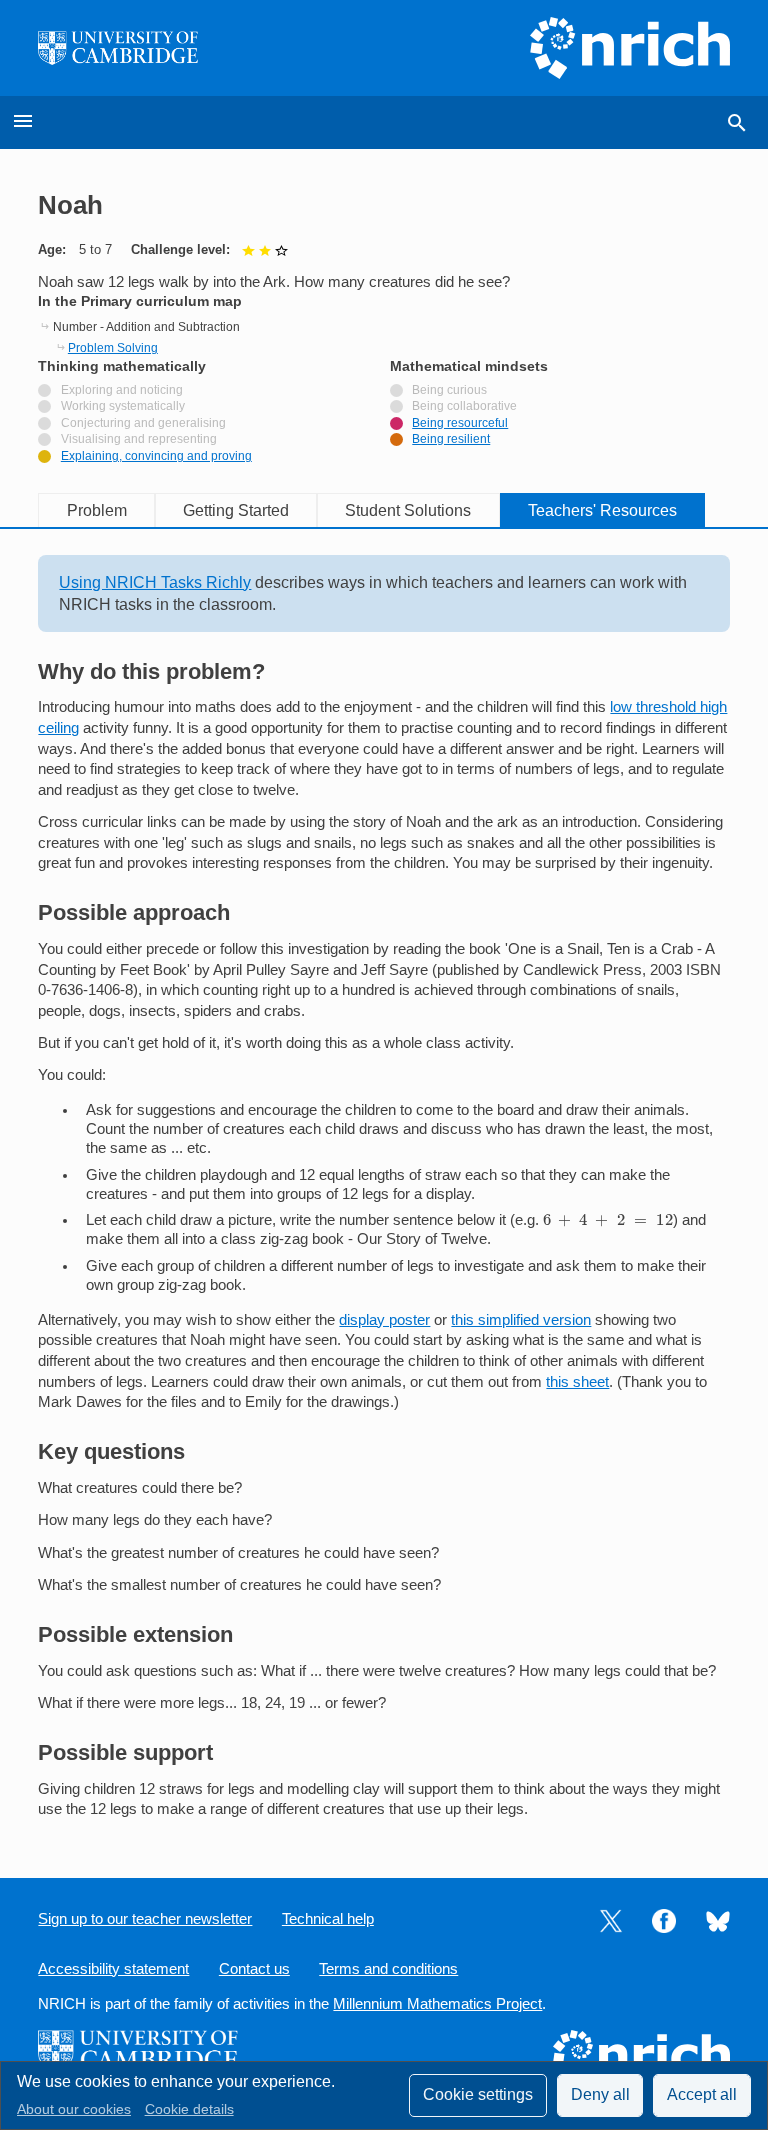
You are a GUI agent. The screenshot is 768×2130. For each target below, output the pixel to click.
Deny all (600, 2094)
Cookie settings (478, 2094)
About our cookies (74, 2109)
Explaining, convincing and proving (156, 456)
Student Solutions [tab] (408, 510)
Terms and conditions (388, 1969)
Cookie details (189, 2109)
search (737, 123)
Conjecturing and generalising (143, 423)
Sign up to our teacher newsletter (145, 1919)
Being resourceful (460, 423)
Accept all (702, 2094)
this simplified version (521, 1320)
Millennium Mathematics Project (437, 2004)
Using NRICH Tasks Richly (155, 582)
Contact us (254, 1969)
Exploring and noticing (122, 390)
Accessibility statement (113, 1969)
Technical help (328, 1919)
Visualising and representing (139, 439)
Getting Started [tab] (236, 510)
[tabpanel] (383, 1187)
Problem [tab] (97, 510)
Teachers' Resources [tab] (602, 510)
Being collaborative (464, 406)
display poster (384, 1320)
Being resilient (451, 439)
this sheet (577, 1382)
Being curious (449, 390)
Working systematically (123, 406)
